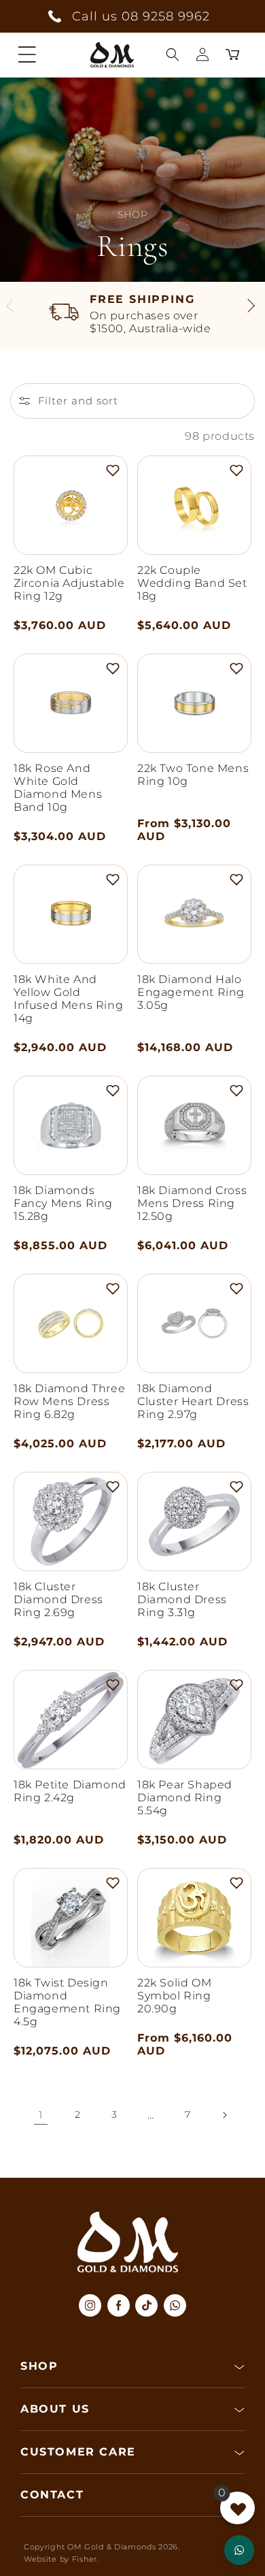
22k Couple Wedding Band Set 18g (192, 583)
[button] (27, 54)
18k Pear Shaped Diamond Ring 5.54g (185, 1798)
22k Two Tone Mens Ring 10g (193, 775)
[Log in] (202, 54)
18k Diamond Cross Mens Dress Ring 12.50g (192, 1203)
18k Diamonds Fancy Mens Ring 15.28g (63, 1203)
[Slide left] (15, 308)
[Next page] (224, 2115)
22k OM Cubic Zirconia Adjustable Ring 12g (69, 583)
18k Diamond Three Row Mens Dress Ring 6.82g (69, 1401)
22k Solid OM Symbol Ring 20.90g (174, 1996)
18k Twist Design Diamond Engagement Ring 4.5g (67, 2002)
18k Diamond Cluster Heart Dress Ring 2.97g (193, 1401)
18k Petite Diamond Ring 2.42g (70, 1791)
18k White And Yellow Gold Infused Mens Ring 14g (68, 999)
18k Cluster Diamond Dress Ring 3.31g (182, 1599)
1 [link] (41, 2115)
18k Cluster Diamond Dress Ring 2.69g (58, 1599)
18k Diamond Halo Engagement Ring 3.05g (191, 992)
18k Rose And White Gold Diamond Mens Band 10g (58, 788)
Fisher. (86, 2559)
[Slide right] (250, 308)
